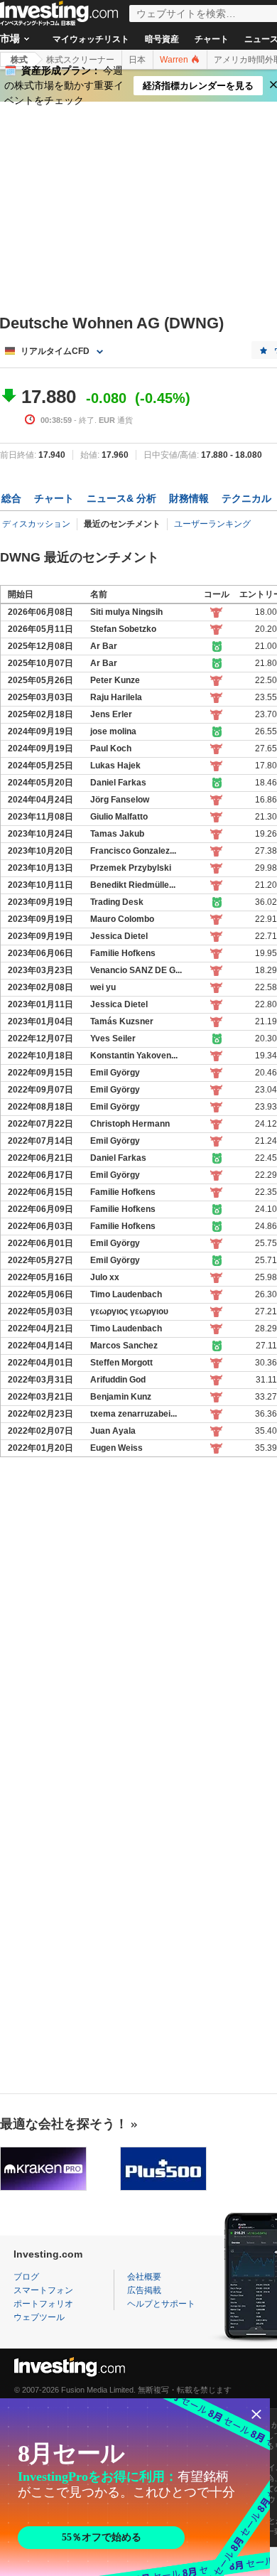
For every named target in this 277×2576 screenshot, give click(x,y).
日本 (137, 60)
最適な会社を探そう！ (64, 2124)
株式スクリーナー (80, 60)
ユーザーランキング (212, 524)
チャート (212, 39)
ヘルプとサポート (161, 2304)
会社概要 (144, 2277)
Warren (175, 60)
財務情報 (189, 498)
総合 (11, 498)
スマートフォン (43, 2290)
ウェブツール (39, 2317)
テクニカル (246, 498)
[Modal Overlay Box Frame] (135, 2487)
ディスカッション (36, 524)
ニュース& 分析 (121, 498)
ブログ (26, 2277)
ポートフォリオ (43, 2304)
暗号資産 (162, 39)
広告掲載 (144, 2290)
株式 (19, 60)
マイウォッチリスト (91, 39)
